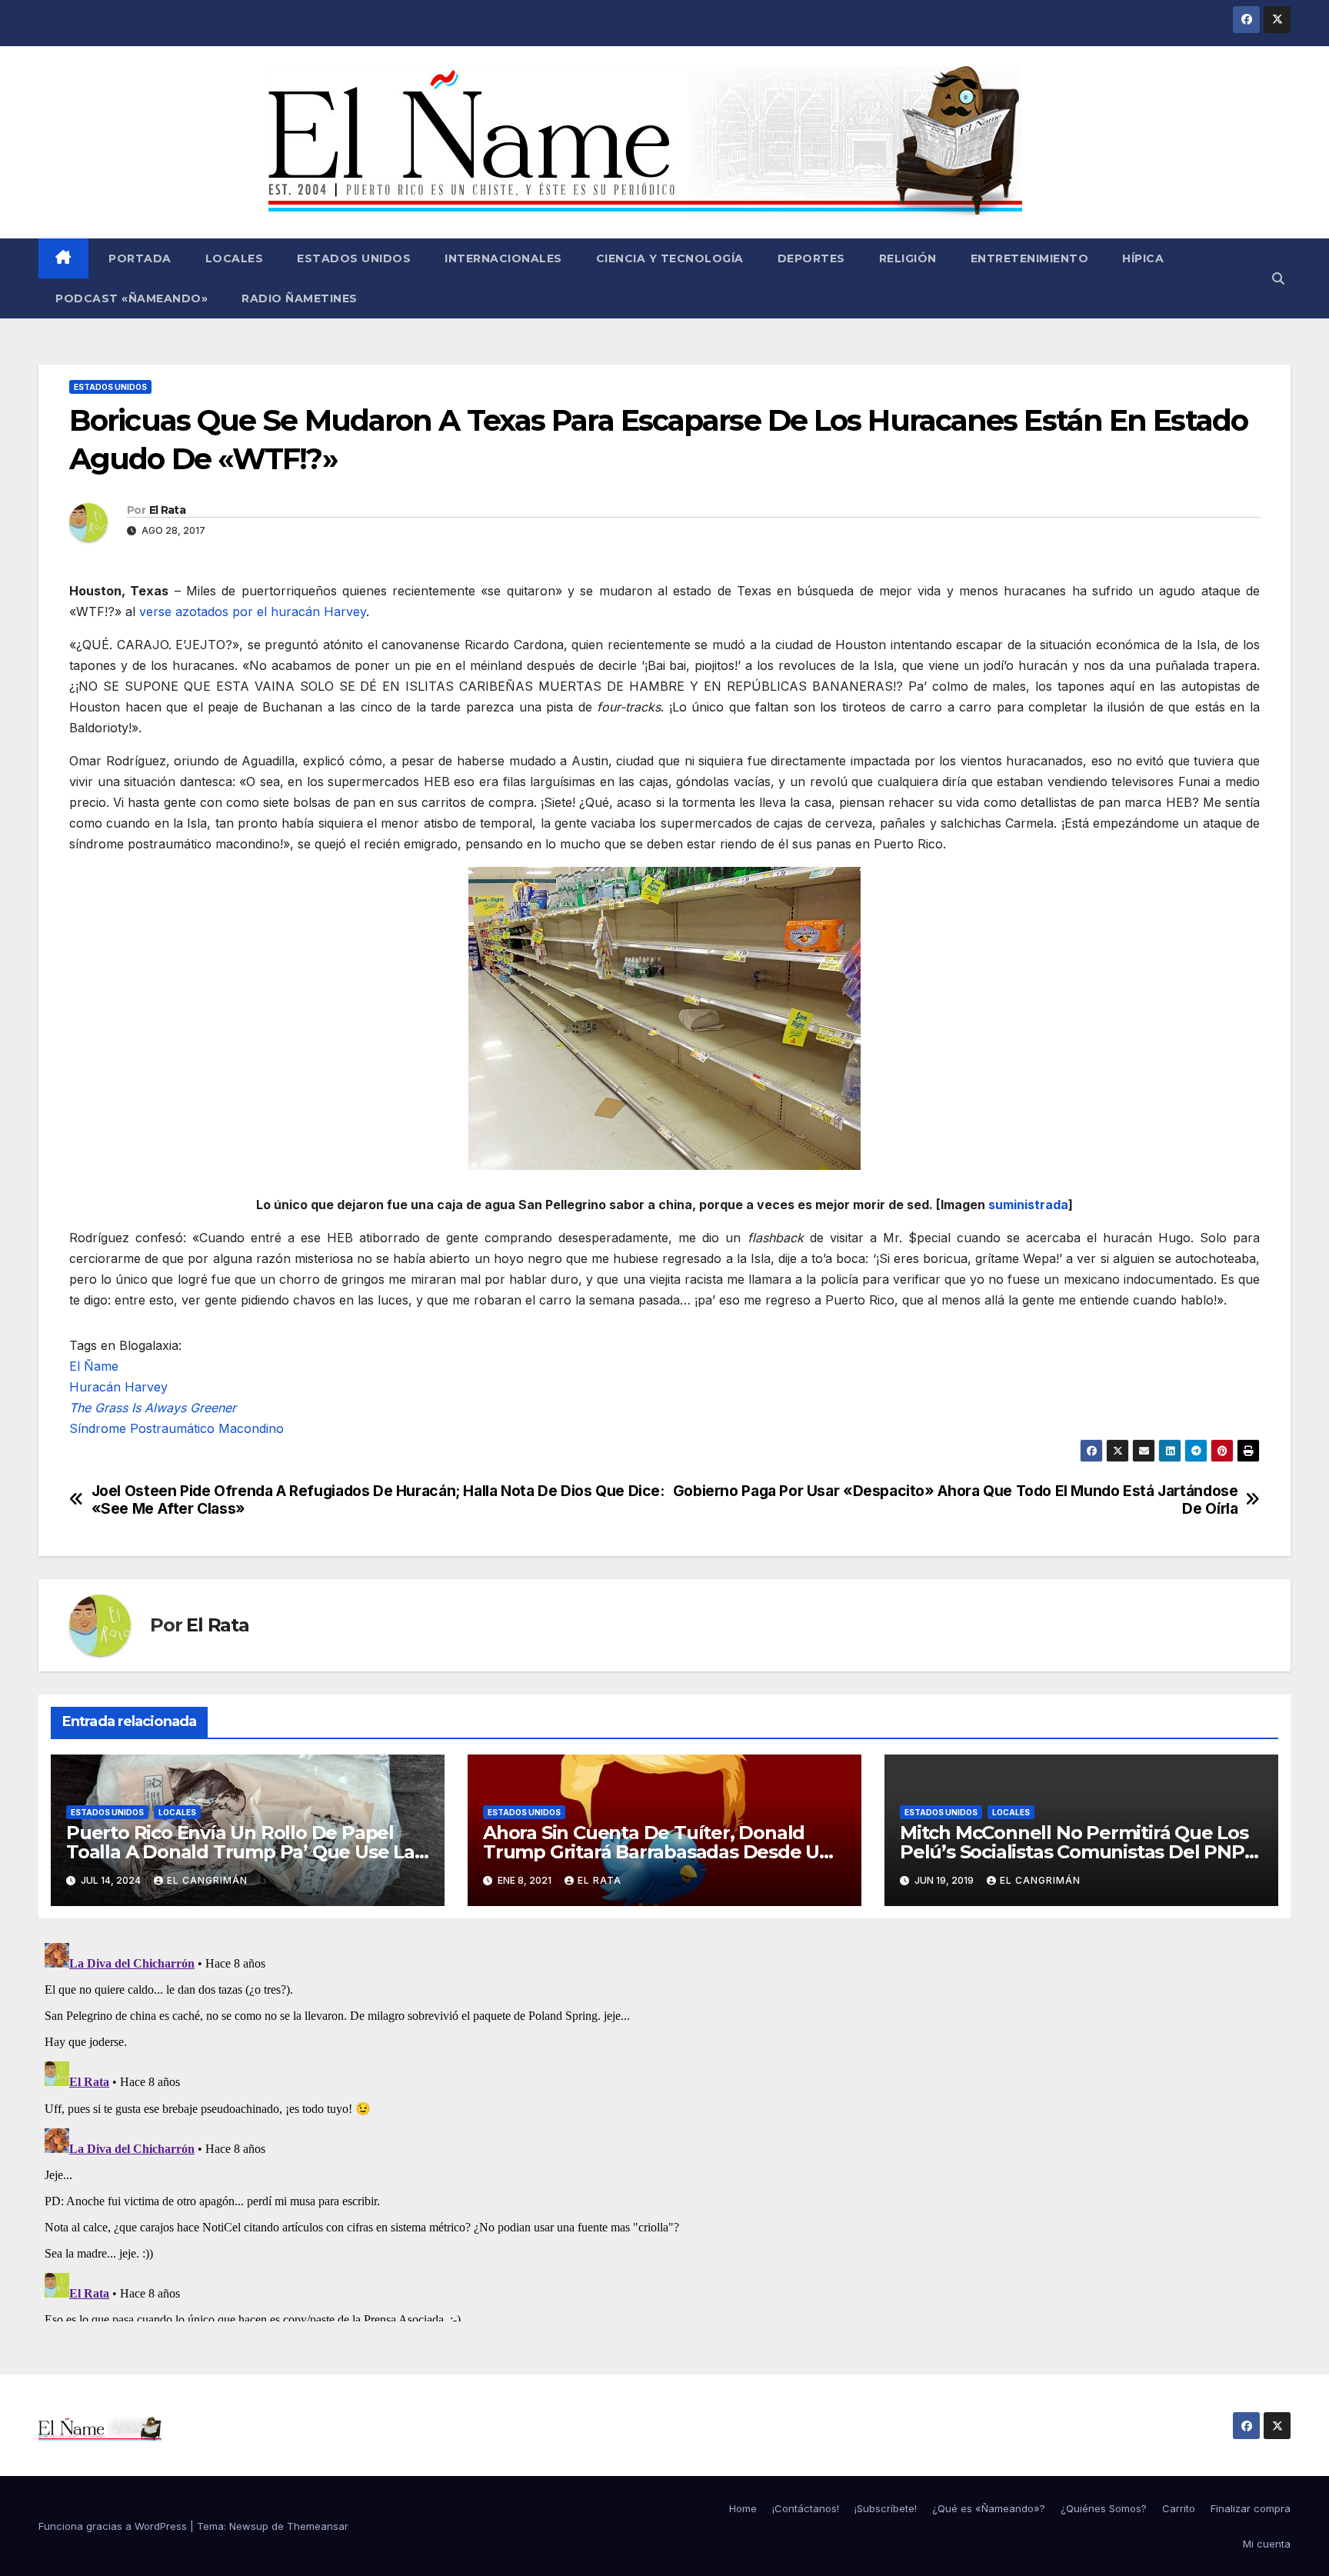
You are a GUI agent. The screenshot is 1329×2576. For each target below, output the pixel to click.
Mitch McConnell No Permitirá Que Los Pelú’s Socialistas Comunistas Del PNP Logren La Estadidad (1074, 1852)
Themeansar (318, 2526)
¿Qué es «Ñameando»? (989, 2508)
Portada (138, 258)
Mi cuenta (1267, 2544)
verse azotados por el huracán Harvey (253, 612)
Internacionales (503, 258)
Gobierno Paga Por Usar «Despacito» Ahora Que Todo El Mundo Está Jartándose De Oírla (956, 1500)
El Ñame (94, 1366)
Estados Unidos (354, 258)
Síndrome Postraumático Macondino (177, 1428)
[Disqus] (664, 2129)
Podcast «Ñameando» (132, 298)
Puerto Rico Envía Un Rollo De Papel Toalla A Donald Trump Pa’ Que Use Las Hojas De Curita (245, 1852)
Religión (908, 258)
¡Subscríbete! (886, 2508)
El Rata (167, 510)
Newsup (249, 2526)
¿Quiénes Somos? (1104, 2508)
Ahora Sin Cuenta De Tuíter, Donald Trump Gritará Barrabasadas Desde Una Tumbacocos (663, 1852)
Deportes (811, 258)
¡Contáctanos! (806, 2508)
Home (743, 2508)
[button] (1278, 278)
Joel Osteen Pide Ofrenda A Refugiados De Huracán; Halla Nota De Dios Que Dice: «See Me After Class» (378, 1500)
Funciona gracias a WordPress (114, 2526)
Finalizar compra (1251, 2508)
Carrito (1179, 2508)
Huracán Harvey (118, 1387)
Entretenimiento (1030, 258)
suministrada (1028, 1205)
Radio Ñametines (300, 298)
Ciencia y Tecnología (670, 258)
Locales (235, 258)
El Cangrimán (207, 1880)
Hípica (1143, 258)
